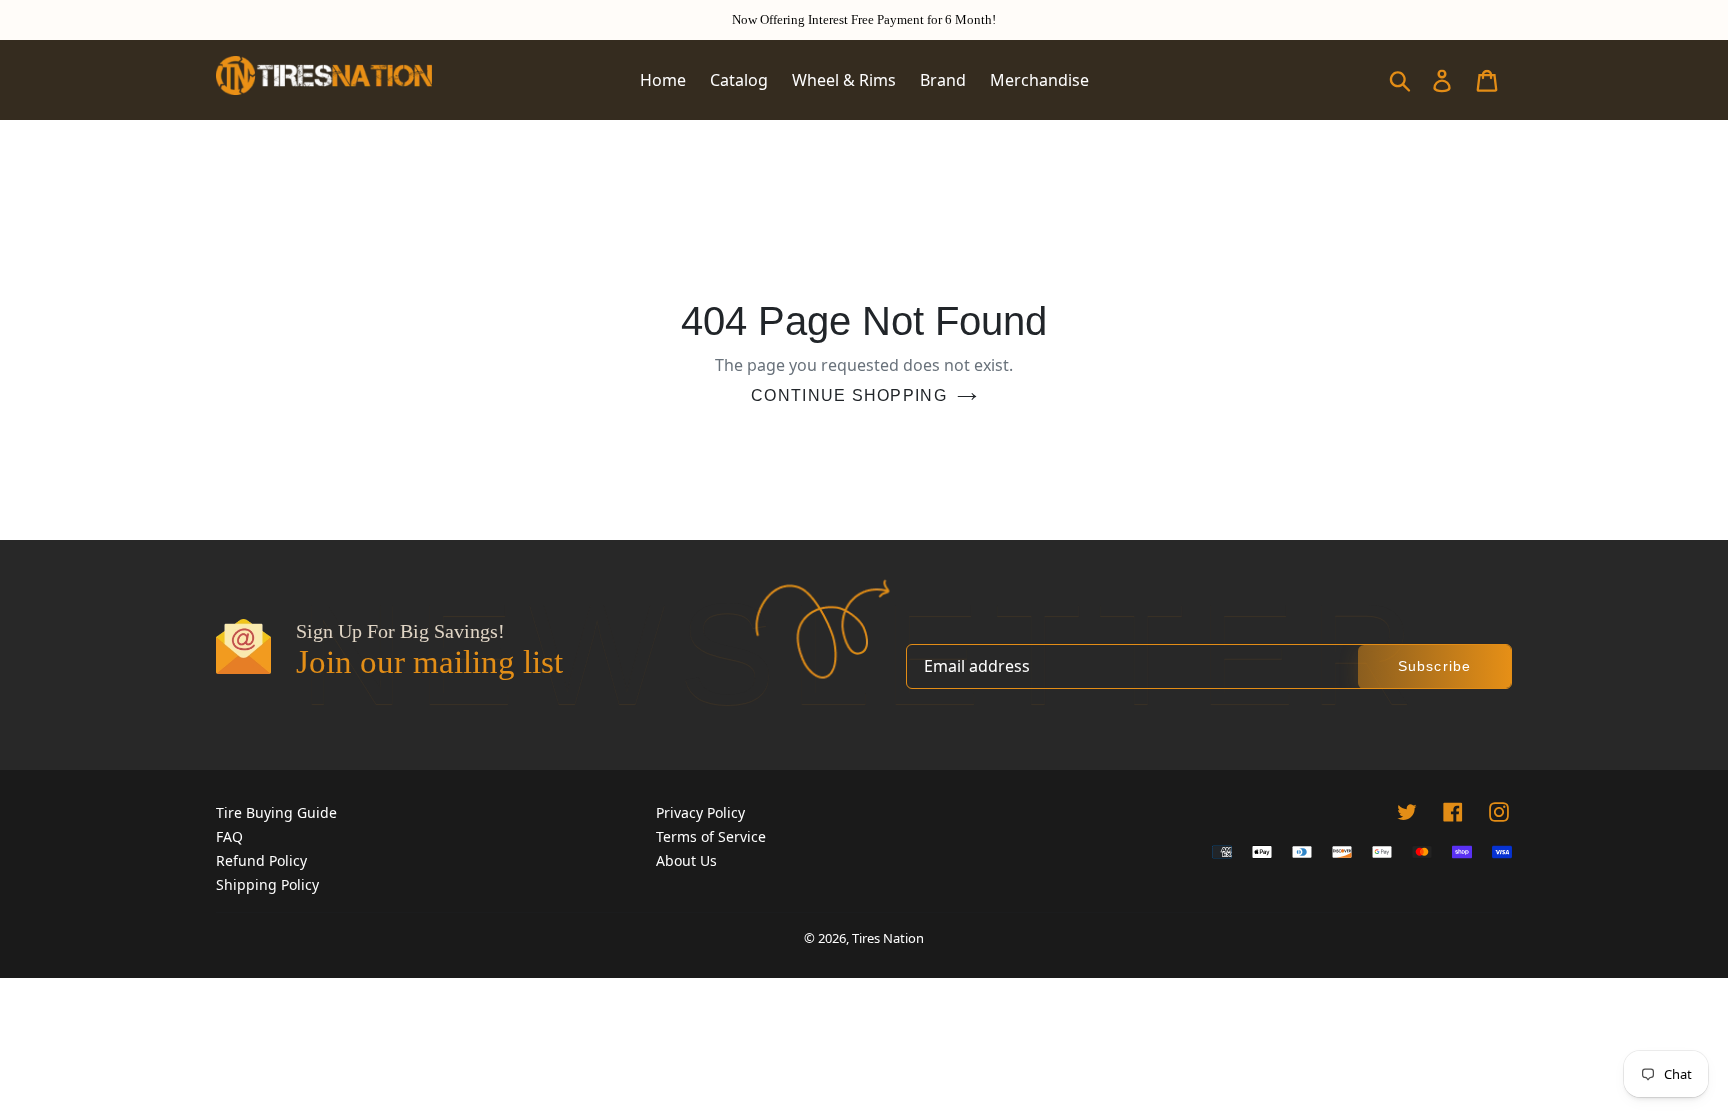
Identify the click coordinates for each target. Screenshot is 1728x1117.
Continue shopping (849, 395)
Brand (943, 80)
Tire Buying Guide (276, 812)
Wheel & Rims (844, 80)
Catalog (739, 80)
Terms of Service (711, 836)
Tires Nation (888, 938)
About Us (686, 860)
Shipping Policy (267, 884)
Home (663, 80)
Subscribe (1434, 666)
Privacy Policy (700, 812)
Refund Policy (261, 860)
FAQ (229, 836)
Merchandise (1039, 80)
